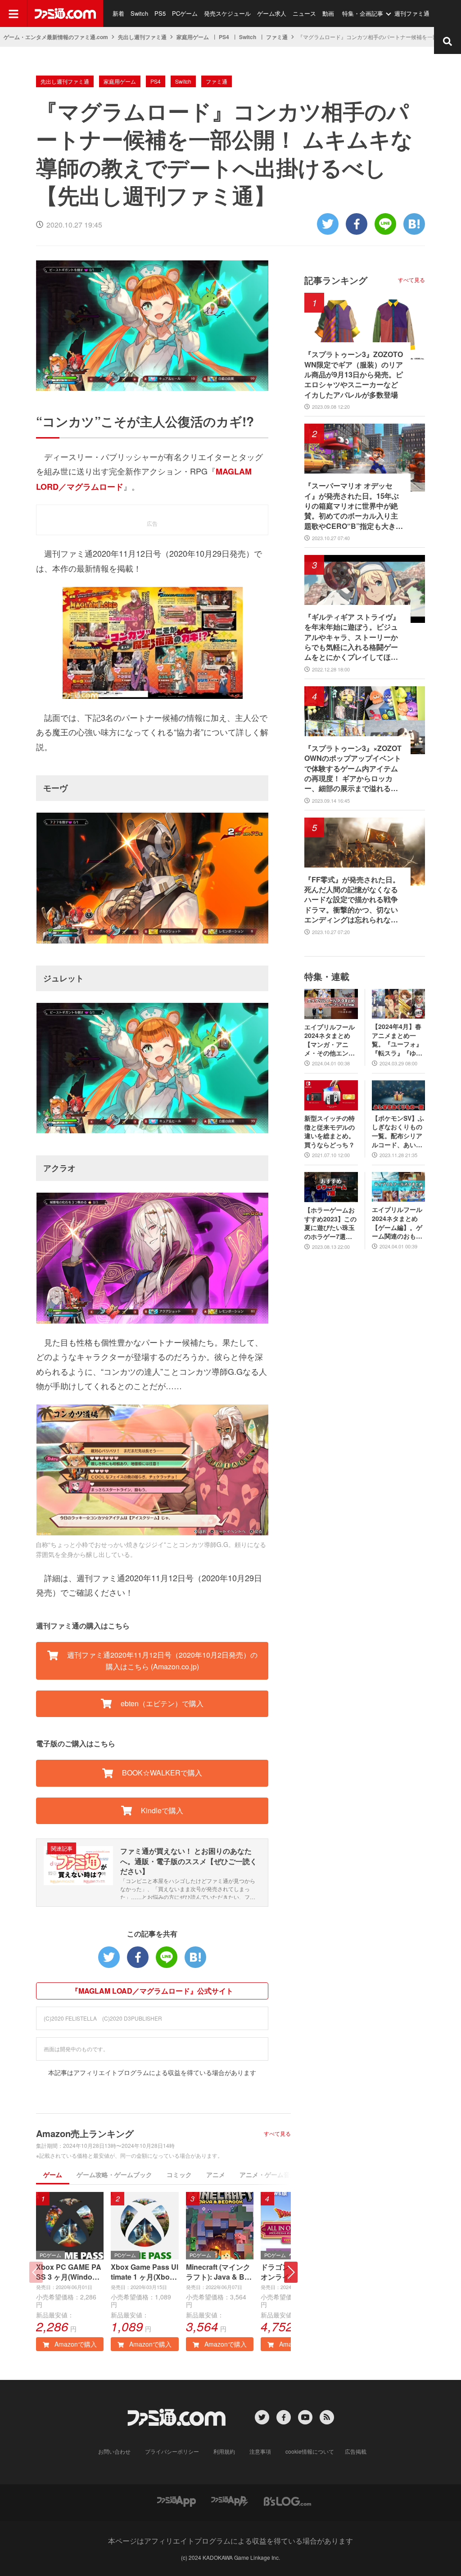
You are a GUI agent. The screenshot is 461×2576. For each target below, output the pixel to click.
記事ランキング (336, 280)
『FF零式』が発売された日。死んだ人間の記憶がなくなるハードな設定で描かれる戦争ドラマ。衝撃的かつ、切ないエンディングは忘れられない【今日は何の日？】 (352, 900)
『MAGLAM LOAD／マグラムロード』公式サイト (152, 1991)
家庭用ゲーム (193, 37)
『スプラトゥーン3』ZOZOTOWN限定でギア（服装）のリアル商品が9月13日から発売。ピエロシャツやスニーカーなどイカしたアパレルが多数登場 (354, 375)
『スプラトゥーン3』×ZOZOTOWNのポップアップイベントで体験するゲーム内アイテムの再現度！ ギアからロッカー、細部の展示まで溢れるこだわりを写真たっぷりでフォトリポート (353, 769)
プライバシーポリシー (172, 2451)
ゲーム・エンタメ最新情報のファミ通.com (56, 37)
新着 (118, 13)
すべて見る (277, 2133)
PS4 (224, 37)
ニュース (304, 13)
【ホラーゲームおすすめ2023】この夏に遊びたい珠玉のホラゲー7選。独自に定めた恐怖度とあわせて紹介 (330, 1223)
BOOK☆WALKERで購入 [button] (161, 1773)
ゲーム (53, 2174)
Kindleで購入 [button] (161, 1810)
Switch (139, 13)
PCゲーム (185, 13)
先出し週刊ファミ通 (142, 37)
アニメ (216, 2174)
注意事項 (260, 2451)
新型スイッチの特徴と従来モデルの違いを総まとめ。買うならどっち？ (330, 1131)
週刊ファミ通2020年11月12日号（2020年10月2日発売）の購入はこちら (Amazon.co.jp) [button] (161, 1661)
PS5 (160, 13)
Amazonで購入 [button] (75, 2344)
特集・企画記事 (363, 13)
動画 (328, 13)
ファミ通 (277, 37)
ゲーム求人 (272, 13)
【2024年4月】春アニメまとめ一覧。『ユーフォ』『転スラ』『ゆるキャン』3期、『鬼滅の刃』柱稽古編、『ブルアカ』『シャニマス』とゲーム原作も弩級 (397, 1040)
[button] (291, 2272)
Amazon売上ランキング (85, 2133)
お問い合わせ (114, 2451)
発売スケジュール (227, 13)
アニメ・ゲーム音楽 (268, 2174)
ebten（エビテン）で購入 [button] (161, 1703)
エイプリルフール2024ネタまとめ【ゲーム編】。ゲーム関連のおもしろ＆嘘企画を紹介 (397, 1223)
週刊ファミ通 (412, 13)
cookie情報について (310, 2451)
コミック (179, 2174)
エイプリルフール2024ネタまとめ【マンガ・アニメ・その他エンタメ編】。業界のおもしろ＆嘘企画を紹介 (330, 1040)
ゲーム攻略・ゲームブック (114, 2174)
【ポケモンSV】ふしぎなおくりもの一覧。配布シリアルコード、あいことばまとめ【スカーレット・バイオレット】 (398, 1131)
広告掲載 (356, 2451)
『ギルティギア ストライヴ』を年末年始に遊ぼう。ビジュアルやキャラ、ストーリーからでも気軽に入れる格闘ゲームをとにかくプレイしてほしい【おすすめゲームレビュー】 (352, 637)
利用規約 (224, 2451)
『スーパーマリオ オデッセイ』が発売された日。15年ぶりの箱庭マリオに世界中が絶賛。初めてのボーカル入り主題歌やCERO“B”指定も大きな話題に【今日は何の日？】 (354, 506)
